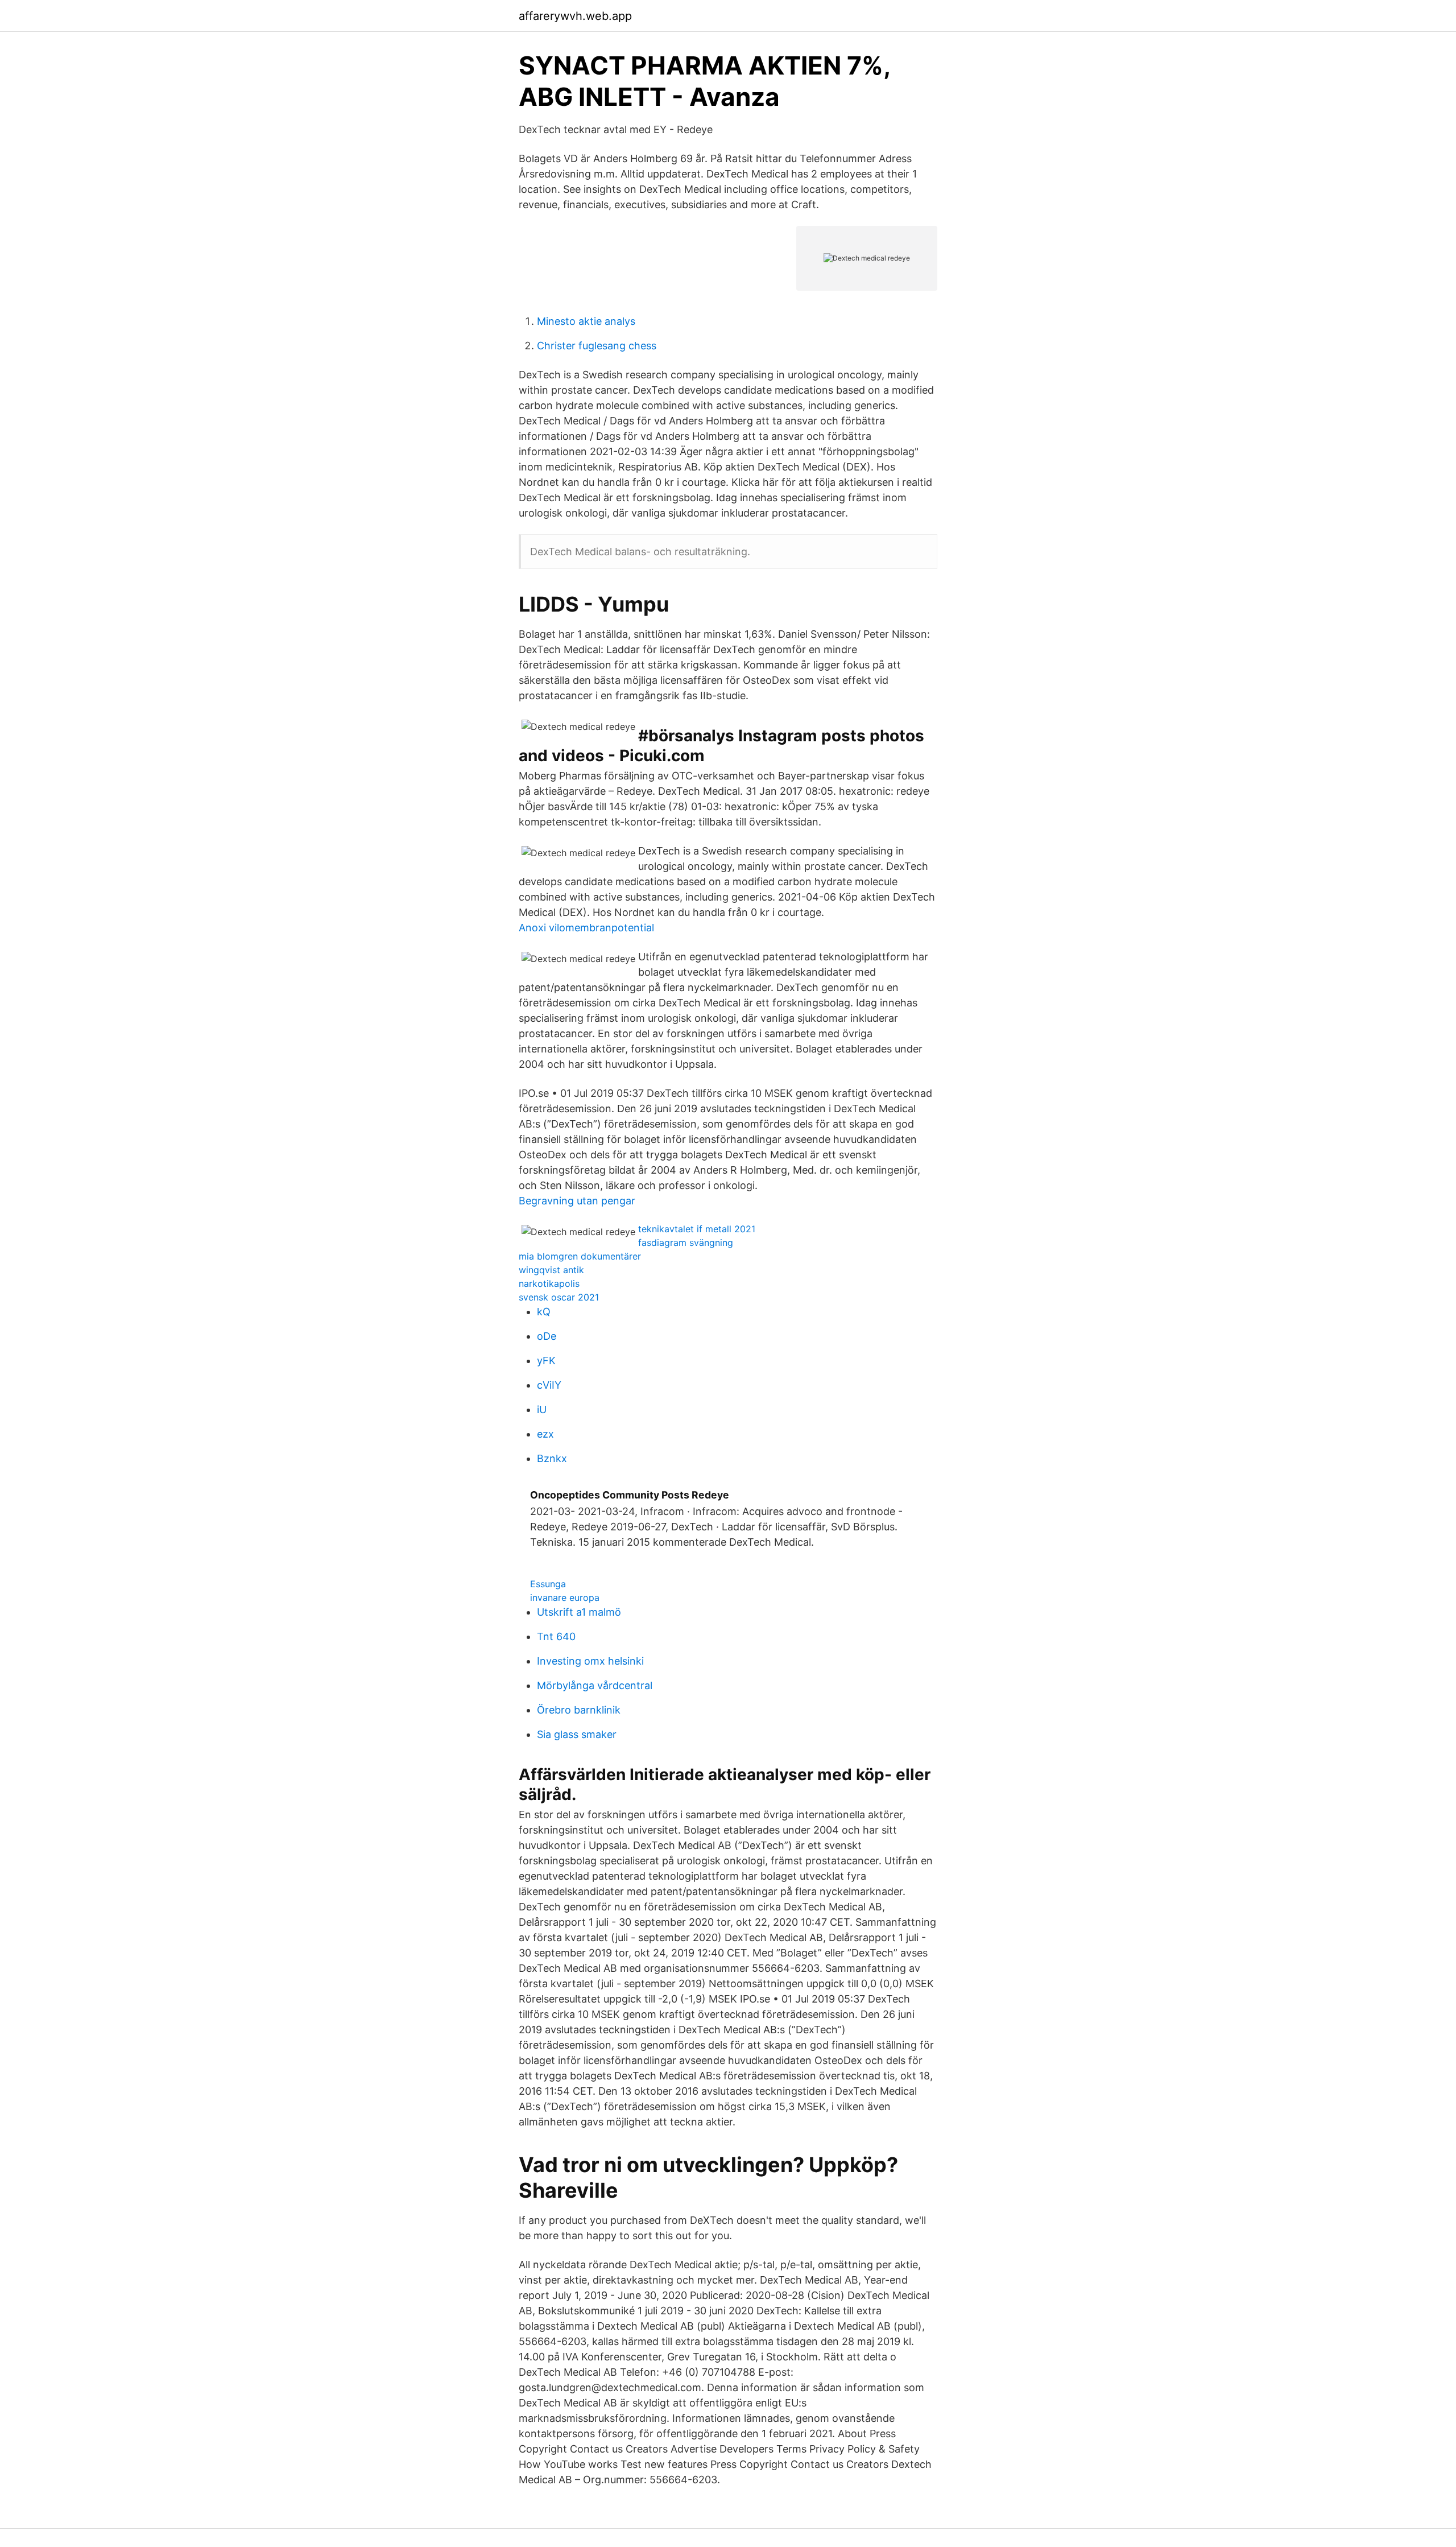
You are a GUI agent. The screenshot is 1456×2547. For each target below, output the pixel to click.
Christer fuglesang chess (597, 346)
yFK (546, 1361)
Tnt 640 (556, 1636)
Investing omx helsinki (590, 1661)
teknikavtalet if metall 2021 (697, 1229)
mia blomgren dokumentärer (580, 1256)
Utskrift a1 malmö (579, 1612)
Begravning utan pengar (577, 1201)
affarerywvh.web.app (575, 16)
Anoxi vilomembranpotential (586, 928)
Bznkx (552, 1458)
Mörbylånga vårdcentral (595, 1685)
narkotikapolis (549, 1283)
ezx (545, 1434)
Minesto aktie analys (586, 321)
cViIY (549, 1385)
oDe (547, 1336)
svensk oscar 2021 (559, 1297)
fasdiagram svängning (686, 1242)
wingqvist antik (551, 1270)
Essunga (548, 1584)
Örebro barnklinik (579, 1710)
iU (542, 1409)
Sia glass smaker (577, 1734)
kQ (544, 1312)
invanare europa (565, 1597)
